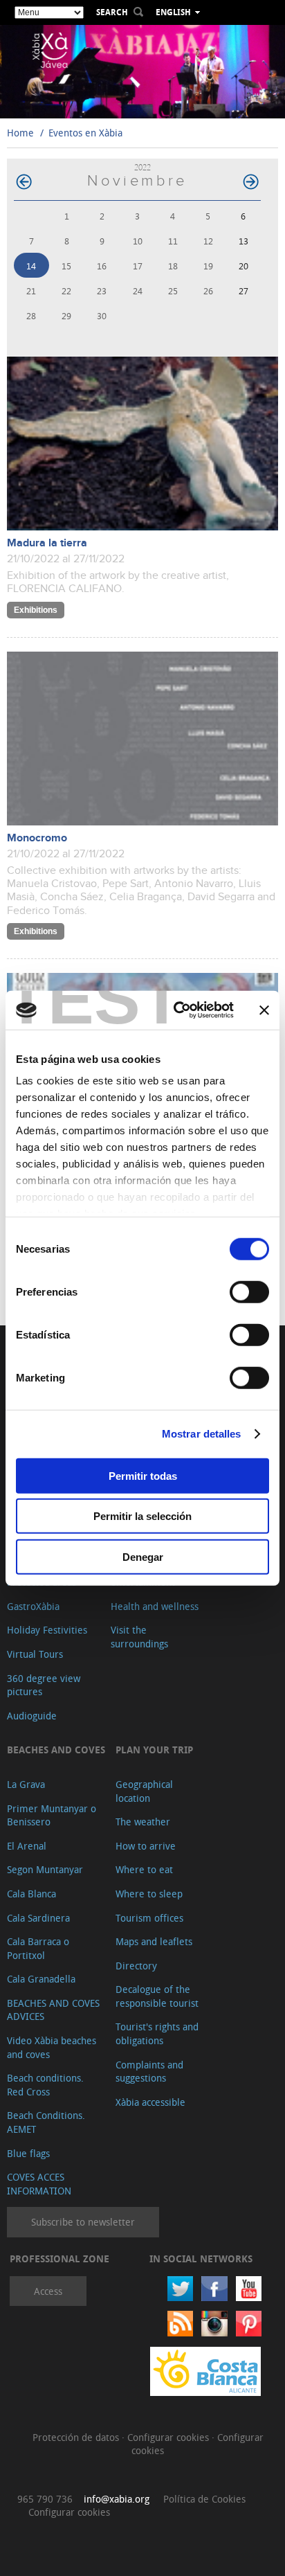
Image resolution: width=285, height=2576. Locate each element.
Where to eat (144, 1869)
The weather (143, 1822)
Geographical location (144, 1791)
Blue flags (28, 2153)
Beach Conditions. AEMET (46, 2122)
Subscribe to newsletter (83, 2222)
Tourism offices (149, 1918)
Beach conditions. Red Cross (45, 2085)
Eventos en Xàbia (85, 133)
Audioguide (32, 1716)
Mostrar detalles (202, 1434)
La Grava (26, 1784)
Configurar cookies (169, 2437)
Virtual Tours (35, 1654)
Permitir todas (143, 1475)
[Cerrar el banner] (264, 1010)
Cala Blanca (31, 1894)
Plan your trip (154, 1750)
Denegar (143, 1556)
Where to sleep (149, 1894)
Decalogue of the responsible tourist (157, 1996)
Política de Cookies (204, 2499)
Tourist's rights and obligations (157, 2033)
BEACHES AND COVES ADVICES (53, 2010)
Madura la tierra (47, 543)
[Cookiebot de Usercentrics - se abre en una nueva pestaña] (176, 1010)
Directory (136, 1966)
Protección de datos (77, 2437)
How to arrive (146, 1846)
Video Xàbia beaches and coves (52, 2047)
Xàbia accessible (150, 2102)
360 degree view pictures (44, 1685)
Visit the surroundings (139, 1637)
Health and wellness (155, 1606)
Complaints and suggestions (149, 2072)
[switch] (249, 1291)
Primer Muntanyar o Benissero (52, 1815)
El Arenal (27, 1846)
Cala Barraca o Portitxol (38, 1948)
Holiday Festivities (47, 1630)
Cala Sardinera (38, 1918)
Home (20, 133)
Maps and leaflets (154, 1941)
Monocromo (37, 838)
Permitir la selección (142, 1516)
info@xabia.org (117, 2499)
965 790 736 (45, 2499)
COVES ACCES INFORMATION (39, 2184)
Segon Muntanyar (45, 1869)
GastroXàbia (33, 1606)
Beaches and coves (56, 1750)
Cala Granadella (41, 1979)
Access (48, 2291)
